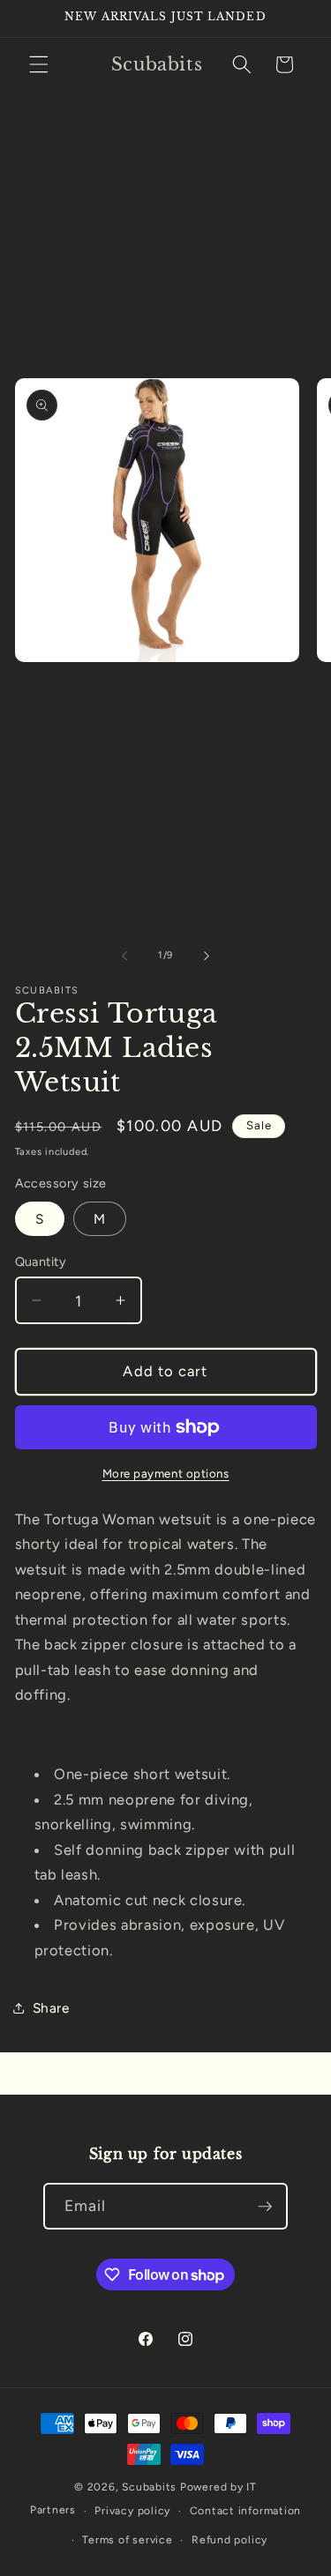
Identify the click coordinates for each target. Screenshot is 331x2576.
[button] (39, 64)
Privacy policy (132, 2511)
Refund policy (229, 2540)
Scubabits (149, 2487)
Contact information (246, 2511)
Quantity (41, 1262)
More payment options (166, 1473)
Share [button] (51, 2008)
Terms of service (127, 2540)
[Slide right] (207, 956)
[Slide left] (124, 956)
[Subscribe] (265, 2207)
